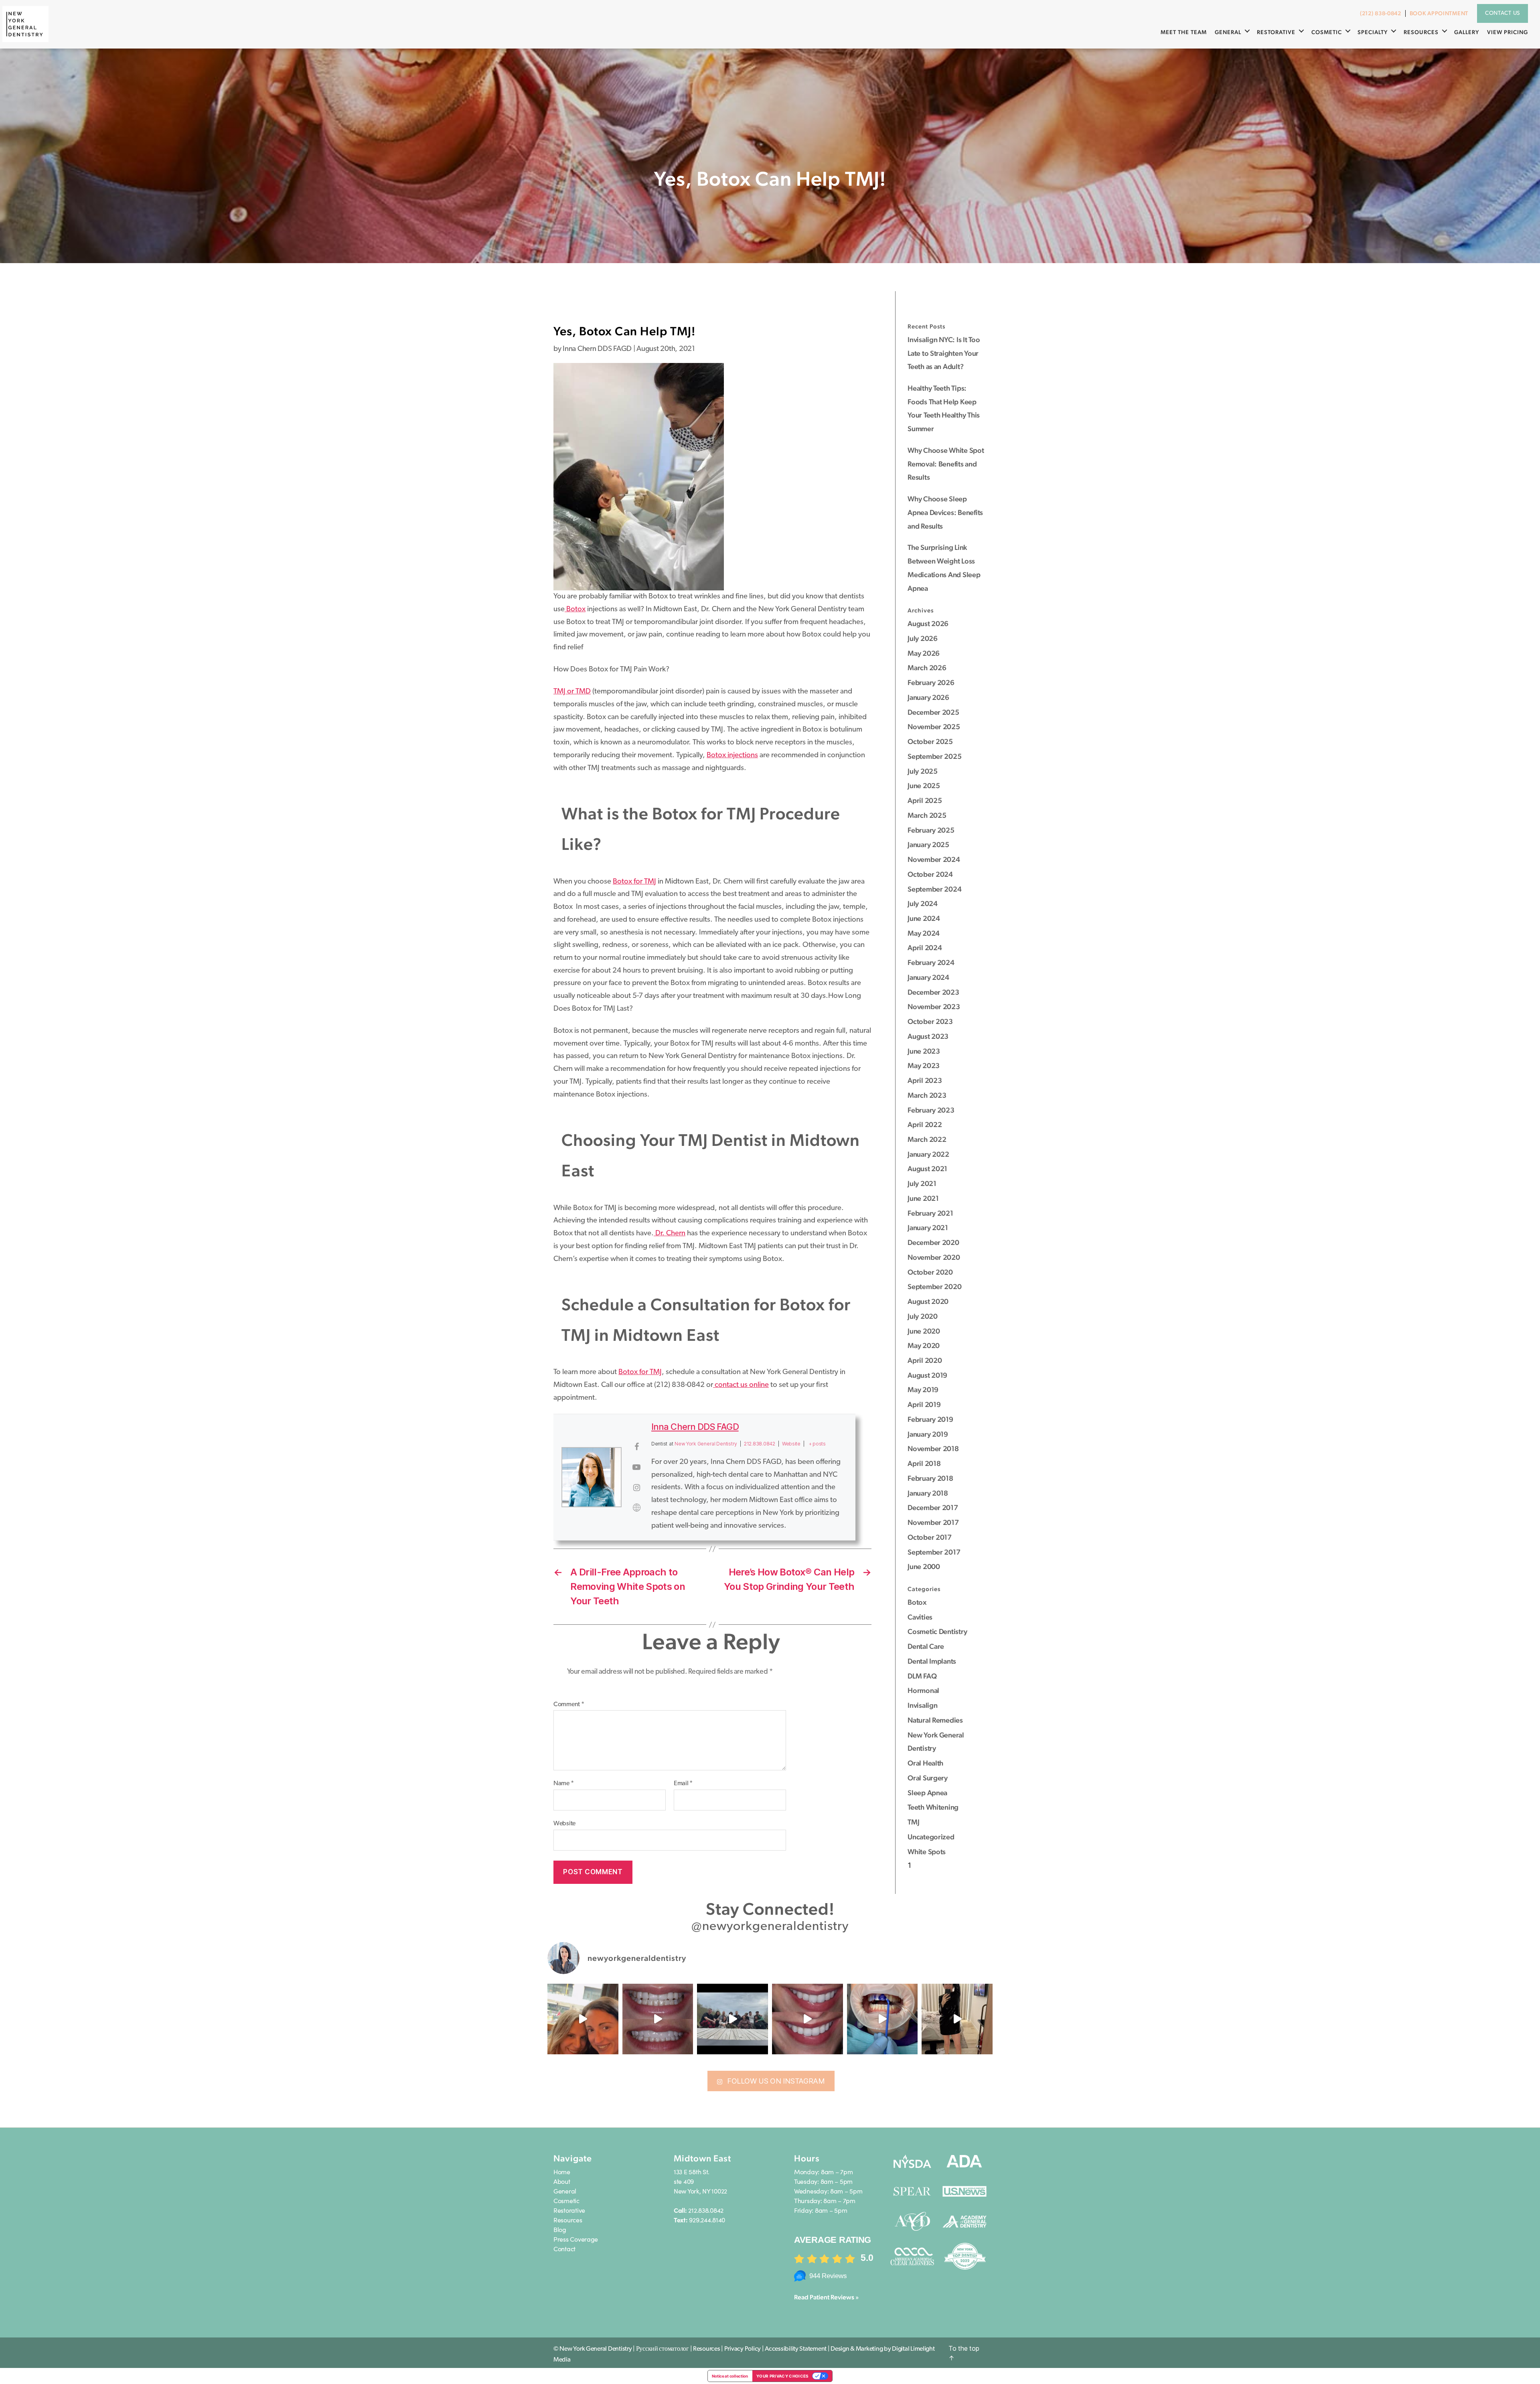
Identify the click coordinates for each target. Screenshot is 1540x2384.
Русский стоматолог (663, 2349)
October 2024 (930, 874)
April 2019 (924, 1404)
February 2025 (931, 830)
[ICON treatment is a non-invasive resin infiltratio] (807, 2019)
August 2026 (928, 623)
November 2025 (934, 727)
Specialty (1373, 32)
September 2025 (934, 756)
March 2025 (927, 815)
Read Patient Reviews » (826, 2297)
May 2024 (924, 933)
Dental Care (926, 1646)
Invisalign (922, 1705)
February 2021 (930, 1213)
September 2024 (934, 889)
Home (562, 2171)
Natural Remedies (935, 1720)
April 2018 (924, 1463)
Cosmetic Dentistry (937, 1631)
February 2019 (930, 1419)
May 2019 (923, 1390)
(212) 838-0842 (1381, 13)
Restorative (1276, 32)
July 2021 (922, 1183)
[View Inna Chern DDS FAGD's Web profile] (636, 1508)
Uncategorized (931, 1837)
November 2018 (933, 1448)
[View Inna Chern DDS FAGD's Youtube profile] (636, 1467)
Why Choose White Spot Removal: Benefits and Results (946, 464)
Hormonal (923, 1690)
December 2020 (933, 1242)
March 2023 (927, 1095)
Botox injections (732, 755)
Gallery (1467, 32)
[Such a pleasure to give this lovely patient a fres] (658, 2019)
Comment (569, 1705)
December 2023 (933, 992)
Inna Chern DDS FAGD (695, 1427)
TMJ (913, 1822)
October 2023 (930, 1021)
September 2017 (934, 1552)
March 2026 (927, 668)
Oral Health (925, 1763)
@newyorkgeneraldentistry (770, 1927)
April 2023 (925, 1080)
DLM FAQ (922, 1676)
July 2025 (923, 771)
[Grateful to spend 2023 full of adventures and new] (957, 2019)
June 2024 (924, 918)
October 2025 (930, 741)
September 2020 (934, 1286)
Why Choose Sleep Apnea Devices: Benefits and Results (945, 512)
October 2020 (930, 1272)
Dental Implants (932, 1661)
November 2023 (934, 1007)
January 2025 (928, 844)
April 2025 (925, 800)
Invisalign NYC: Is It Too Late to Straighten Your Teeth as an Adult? (944, 353)
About (562, 2181)
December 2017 (933, 1507)
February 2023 (931, 1110)
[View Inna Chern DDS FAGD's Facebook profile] (636, 1447)
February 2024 (931, 962)
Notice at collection (730, 2376)
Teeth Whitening (933, 1807)
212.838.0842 (760, 1444)
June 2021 (923, 1198)
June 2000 (924, 1566)
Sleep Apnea (927, 1793)
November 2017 (933, 1522)
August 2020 (928, 1301)
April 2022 (925, 1124)
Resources (1421, 32)
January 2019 (928, 1434)
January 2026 (928, 697)
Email (683, 1784)
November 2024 (934, 859)
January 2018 (928, 1493)
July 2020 (923, 1316)
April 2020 (925, 1360)
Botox (575, 609)
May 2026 (924, 653)
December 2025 (933, 712)
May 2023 (924, 1065)
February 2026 (931, 682)
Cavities (920, 1617)
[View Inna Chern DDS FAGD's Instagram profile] (636, 1488)
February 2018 (930, 1478)
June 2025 (924, 786)
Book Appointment (1439, 13)
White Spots (927, 1852)
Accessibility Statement (796, 2349)
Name (563, 1784)
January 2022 (928, 1154)
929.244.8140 (707, 2220)
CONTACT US (1503, 13)
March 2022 (927, 1139)
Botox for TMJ (634, 882)
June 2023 (924, 1051)
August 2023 (928, 1036)
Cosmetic (1327, 32)
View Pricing (1508, 32)
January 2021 (928, 1227)
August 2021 (927, 1169)
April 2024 (925, 948)
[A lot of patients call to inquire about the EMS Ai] (882, 2019)
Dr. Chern (670, 1234)
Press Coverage (576, 2239)
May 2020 (924, 1345)
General (1228, 32)
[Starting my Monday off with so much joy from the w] (583, 2019)
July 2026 (923, 638)
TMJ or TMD (572, 692)
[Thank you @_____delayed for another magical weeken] (733, 2019)
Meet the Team (1184, 32)
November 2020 (934, 1257)
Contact (564, 2248)
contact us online (741, 1385)
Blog (560, 2229)
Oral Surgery (928, 1778)
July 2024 (923, 903)
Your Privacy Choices (783, 2376)
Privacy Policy (743, 2349)
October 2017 (930, 1537)
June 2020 (924, 1331)
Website (564, 1824)
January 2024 (928, 977)
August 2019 (927, 1375)
